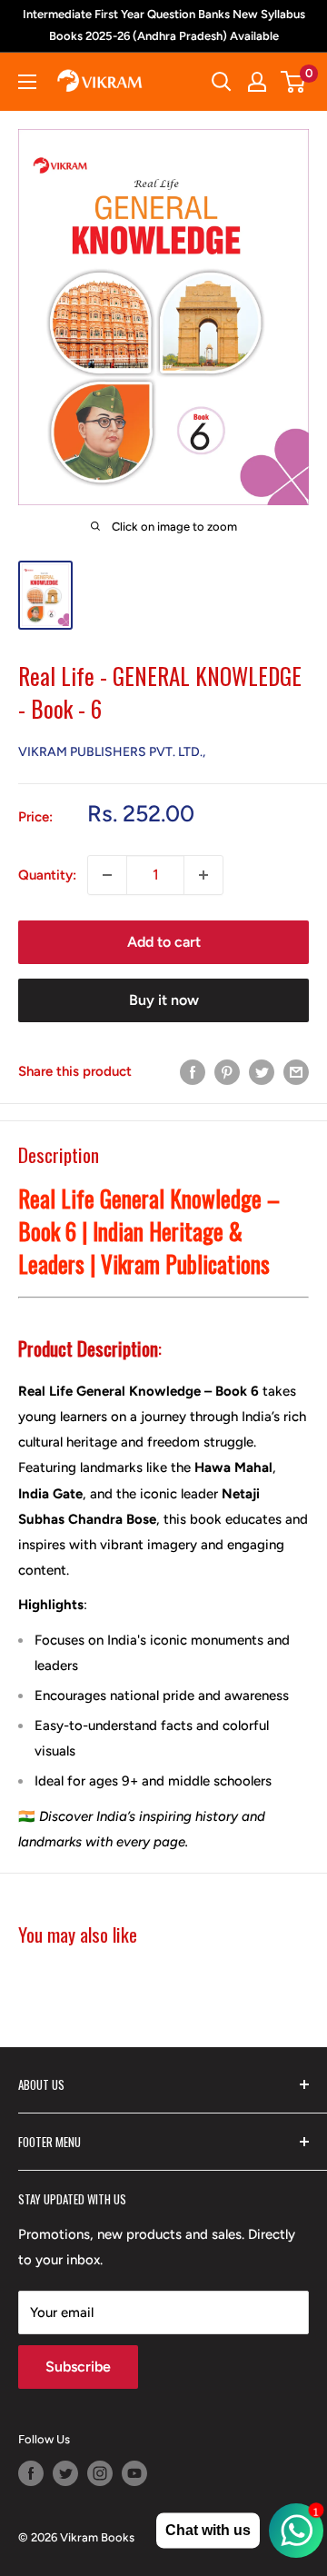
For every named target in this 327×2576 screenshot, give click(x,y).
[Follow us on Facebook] (31, 2473)
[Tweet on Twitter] (262, 1072)
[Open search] (222, 82)
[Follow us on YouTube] (134, 2473)
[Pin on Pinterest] (227, 1072)
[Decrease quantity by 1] (107, 875)
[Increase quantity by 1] (203, 875)
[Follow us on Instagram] (100, 2473)
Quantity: (47, 875)
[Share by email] (296, 1072)
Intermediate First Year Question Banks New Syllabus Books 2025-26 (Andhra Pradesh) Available (164, 25)
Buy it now (164, 1000)
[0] (294, 82)
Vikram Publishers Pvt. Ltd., (112, 752)
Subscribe (78, 2367)
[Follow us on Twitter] (65, 2473)
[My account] (257, 82)
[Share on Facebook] (193, 1072)
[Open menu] (27, 82)
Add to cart (164, 942)
